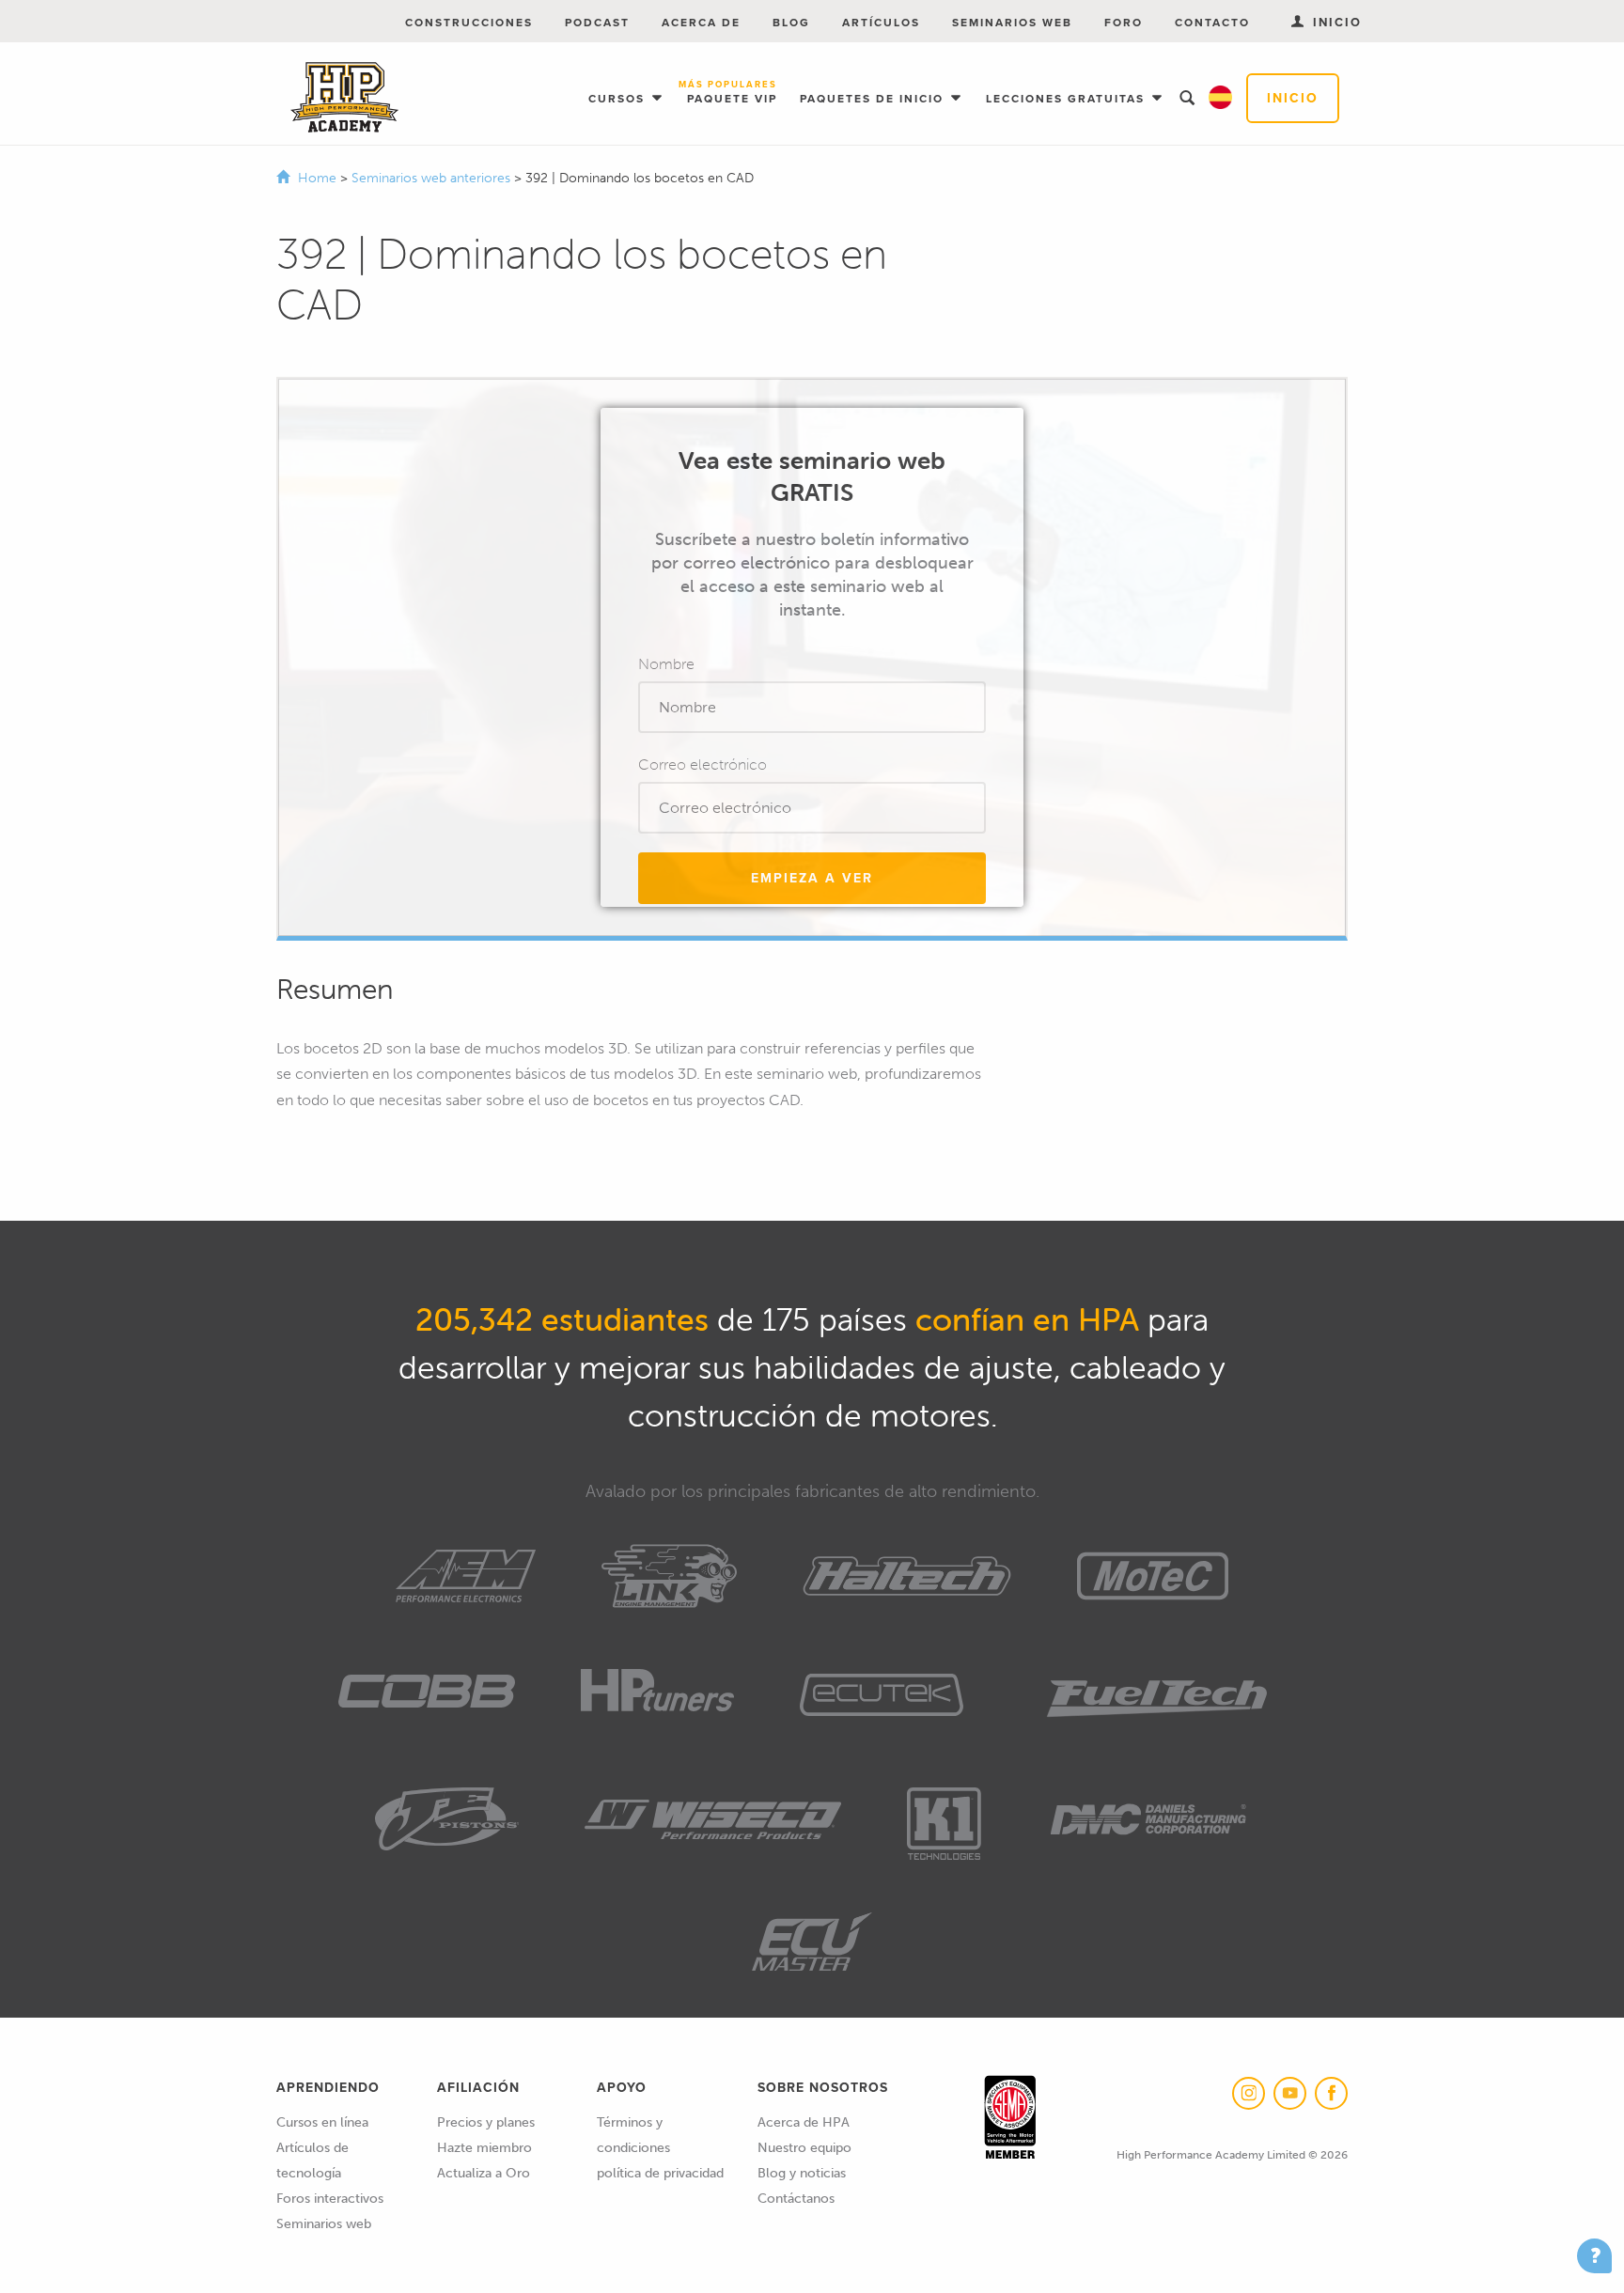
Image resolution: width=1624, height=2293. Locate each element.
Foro (1124, 23)
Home (317, 178)
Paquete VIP (732, 94)
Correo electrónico (703, 764)
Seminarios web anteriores (433, 178)
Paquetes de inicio (874, 99)
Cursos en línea (322, 2122)
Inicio (1293, 98)
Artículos (881, 23)
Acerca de (701, 23)
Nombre (666, 664)
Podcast (597, 23)
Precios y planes (486, 2122)
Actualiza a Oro (484, 2173)
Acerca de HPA (804, 2122)
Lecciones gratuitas (1068, 99)
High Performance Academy (344, 98)
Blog (791, 23)
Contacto (1212, 23)
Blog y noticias (802, 2173)
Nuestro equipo (804, 2148)
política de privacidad (660, 2173)
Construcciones (469, 23)
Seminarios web (1012, 23)
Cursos (619, 99)
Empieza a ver (812, 878)
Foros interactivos (330, 2199)
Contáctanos (796, 2199)
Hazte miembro (484, 2148)
